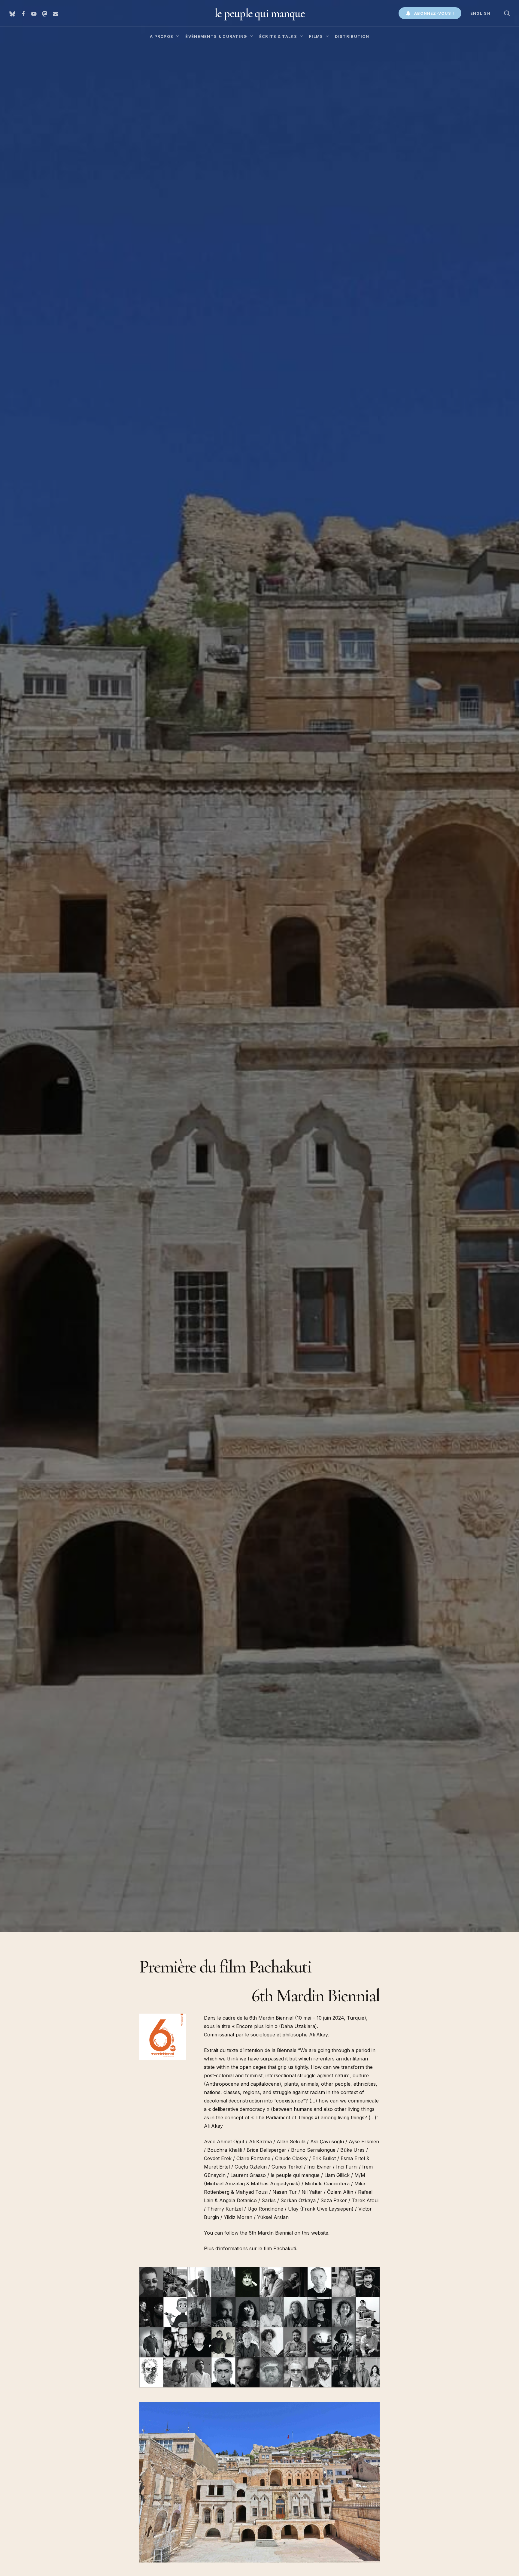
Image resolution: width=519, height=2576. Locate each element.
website (320, 2233)
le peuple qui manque (259, 13)
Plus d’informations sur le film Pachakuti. (250, 2248)
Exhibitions (54, 1205)
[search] (507, 13)
